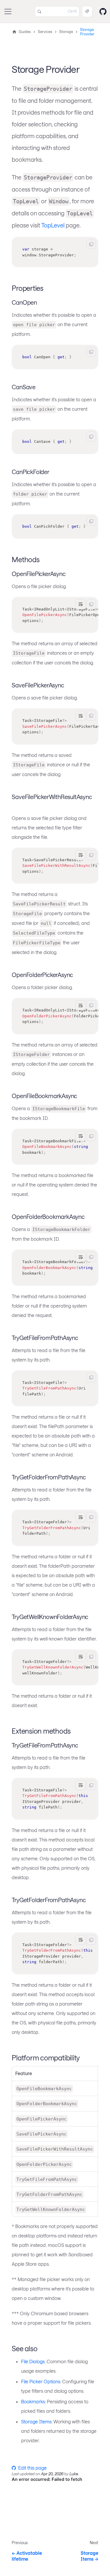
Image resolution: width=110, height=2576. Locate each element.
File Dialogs (33, 2361)
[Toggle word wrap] (80, 604)
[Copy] (91, 244)
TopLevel (53, 225)
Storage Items (36, 2421)
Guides (25, 32)
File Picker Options (41, 2381)
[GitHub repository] (103, 11)
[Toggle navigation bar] (8, 11)
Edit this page (32, 2468)
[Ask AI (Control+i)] (87, 11)
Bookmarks (33, 2401)
